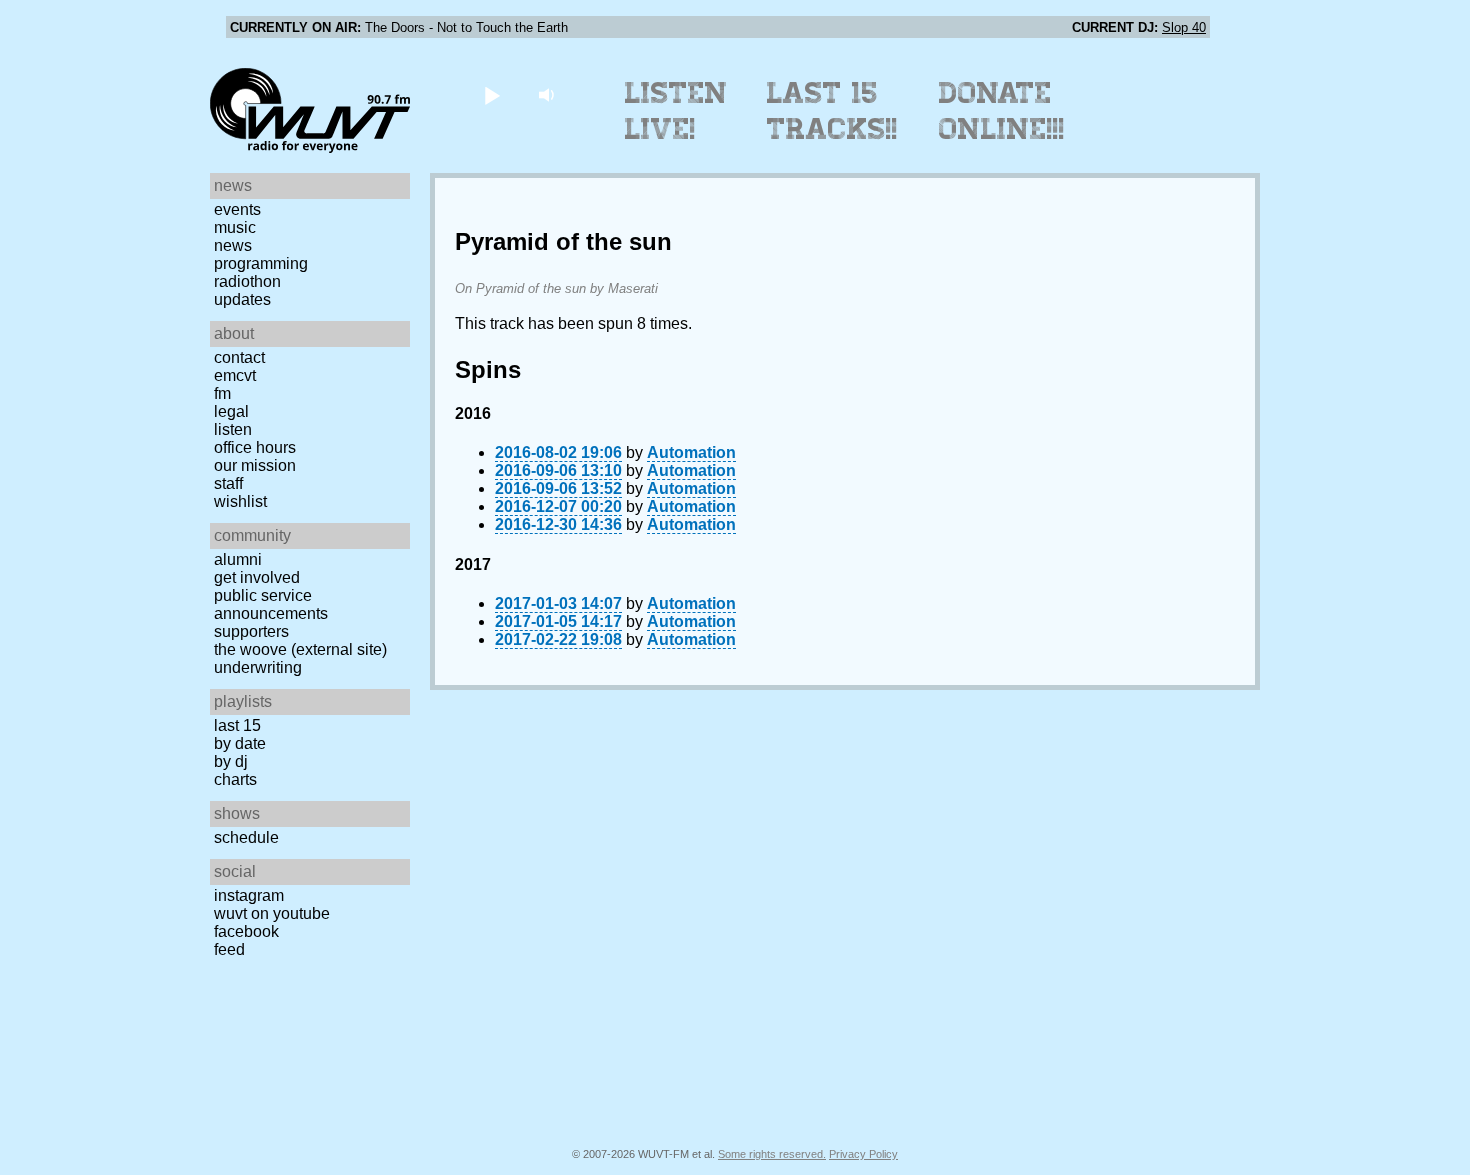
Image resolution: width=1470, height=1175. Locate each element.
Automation (691, 452)
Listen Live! (676, 111)
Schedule (246, 837)
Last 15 (237, 725)
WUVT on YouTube (272, 913)
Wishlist (240, 501)
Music (235, 227)
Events (237, 209)
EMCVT (235, 375)
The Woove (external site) (300, 649)
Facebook (246, 931)
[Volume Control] (548, 94)
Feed (229, 949)
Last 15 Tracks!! (832, 111)
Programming (261, 263)
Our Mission (255, 465)
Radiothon (247, 281)
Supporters (251, 631)
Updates (242, 299)
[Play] (491, 94)
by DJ (231, 761)
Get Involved (257, 577)
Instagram (249, 895)
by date (240, 743)
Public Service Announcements (271, 604)
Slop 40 (1184, 27)
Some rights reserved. (772, 1154)
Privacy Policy (863, 1154)
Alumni (238, 559)
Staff (228, 483)
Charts (235, 779)
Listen (233, 429)
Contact (239, 357)
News (233, 245)
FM (222, 393)
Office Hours (255, 447)
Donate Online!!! (1002, 111)
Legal (231, 411)
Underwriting (258, 667)
